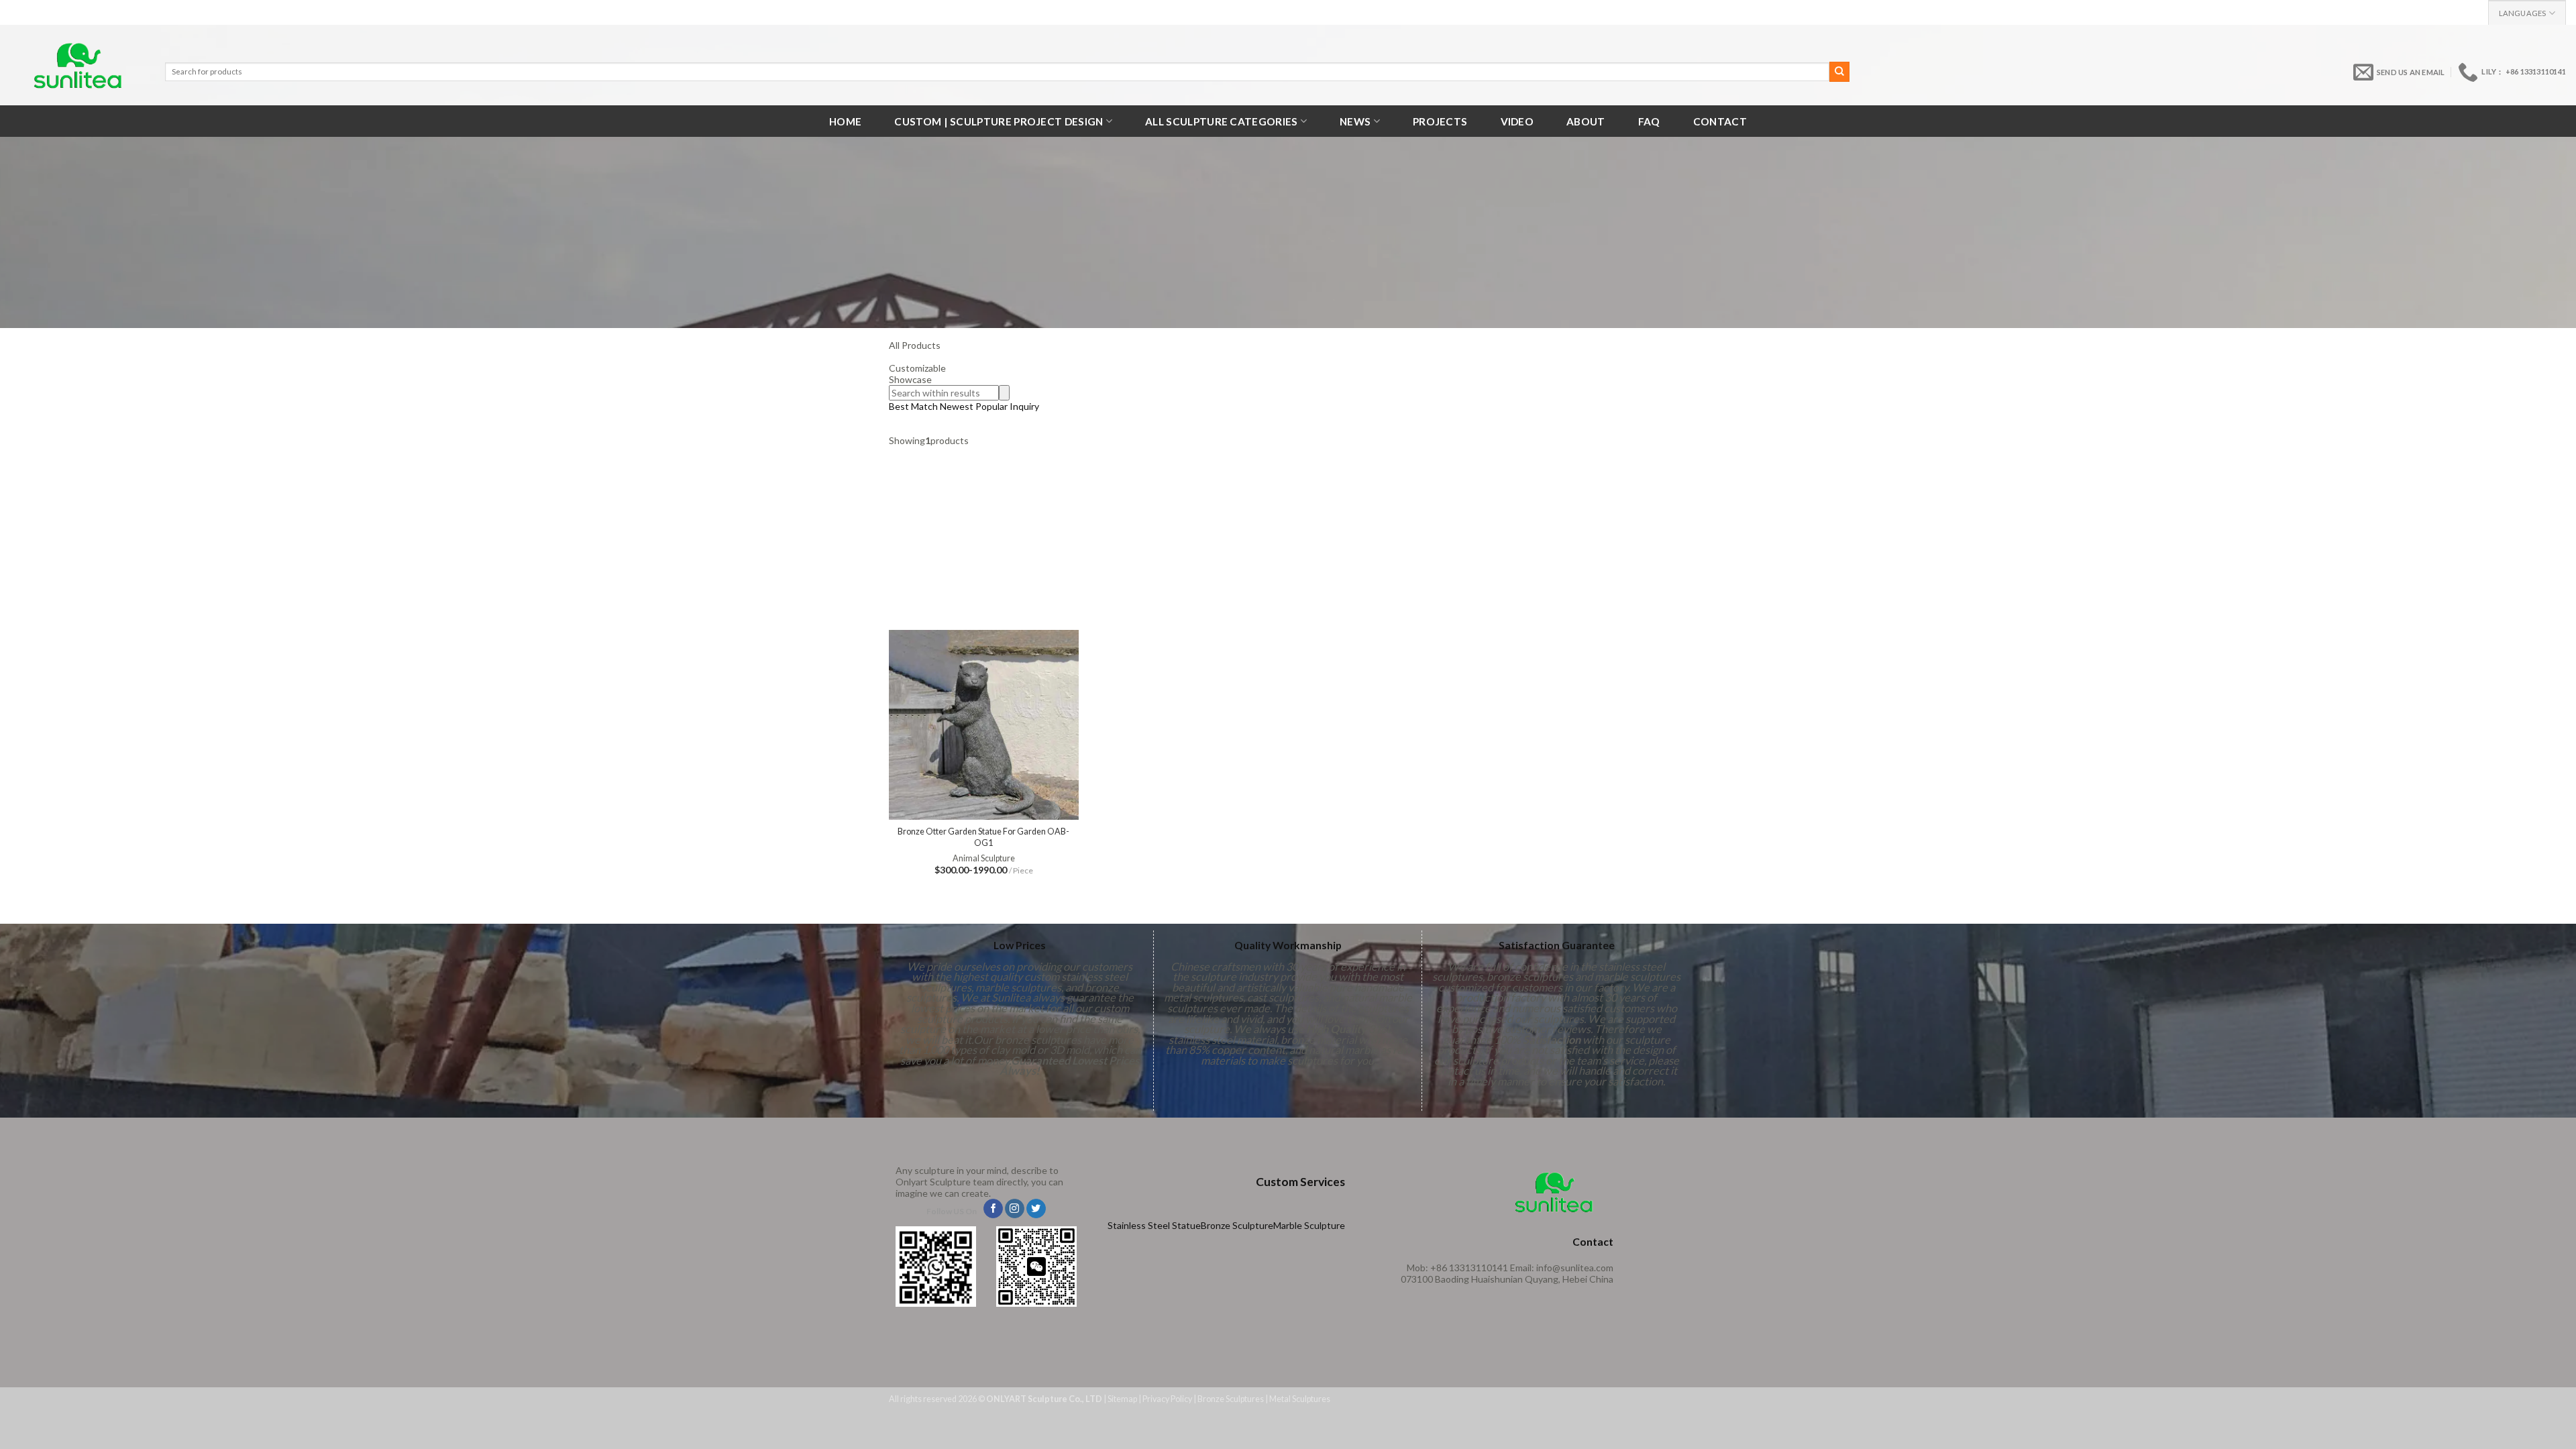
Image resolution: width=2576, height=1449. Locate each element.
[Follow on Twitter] (1036, 1209)
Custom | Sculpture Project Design (999, 121)
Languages (2523, 13)
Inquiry (1024, 406)
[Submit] (1839, 72)
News (1355, 121)
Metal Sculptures (1300, 1399)
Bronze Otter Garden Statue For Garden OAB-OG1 (983, 837)
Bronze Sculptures (1231, 1399)
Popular (991, 406)
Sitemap (1122, 1399)
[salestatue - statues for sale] (77, 65)
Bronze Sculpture (1237, 1225)
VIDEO (1517, 121)
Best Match (913, 406)
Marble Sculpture (1309, 1225)
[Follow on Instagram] (1015, 1209)
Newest (957, 406)
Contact (1720, 121)
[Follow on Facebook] (993, 1209)
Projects (1440, 121)
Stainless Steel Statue (1154, 1225)
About (1586, 121)
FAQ (1649, 121)
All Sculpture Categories (1221, 121)
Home (845, 121)
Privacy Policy (1167, 1399)
